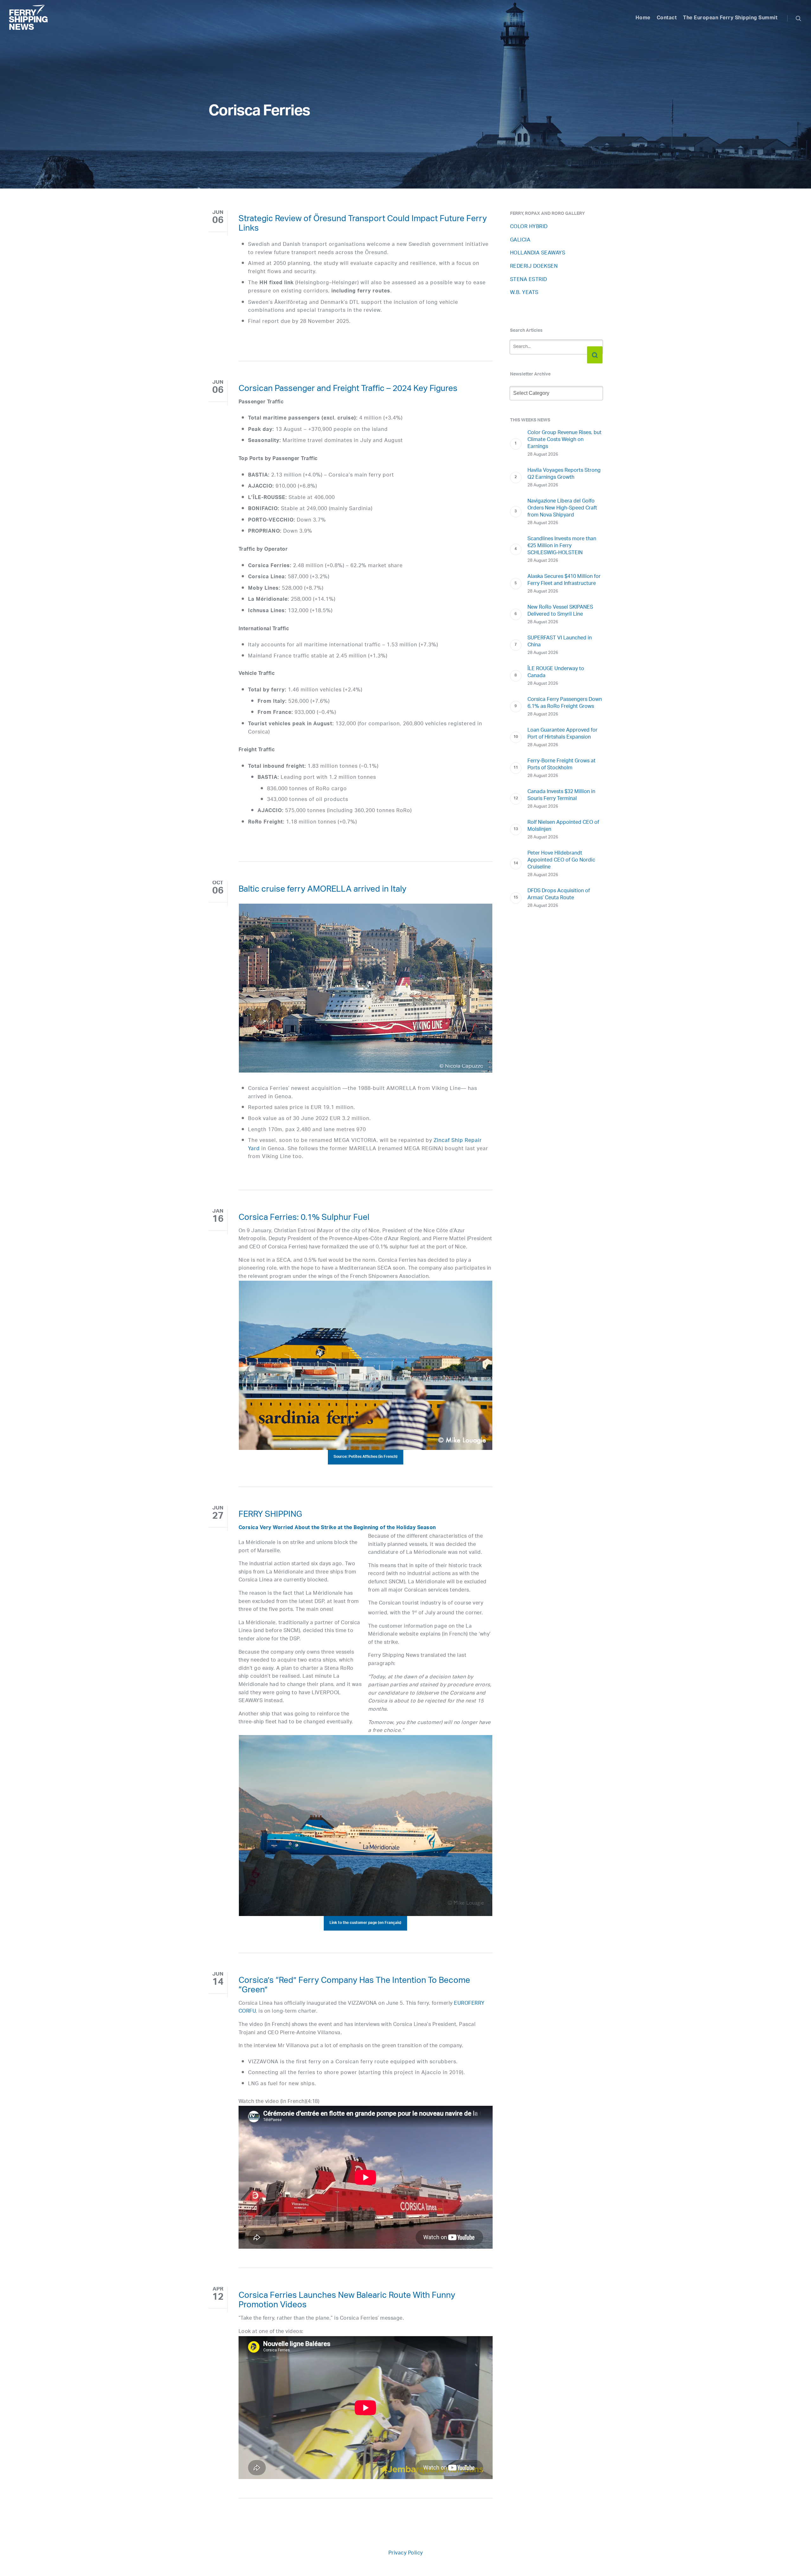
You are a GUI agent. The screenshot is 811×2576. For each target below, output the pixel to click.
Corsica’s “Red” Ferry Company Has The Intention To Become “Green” (354, 1986)
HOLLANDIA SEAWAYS (538, 253)
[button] (366, 1457)
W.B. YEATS (524, 293)
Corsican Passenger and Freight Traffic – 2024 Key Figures (348, 390)
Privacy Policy (406, 2553)
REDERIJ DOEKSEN (534, 267)
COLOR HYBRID (529, 227)
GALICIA (520, 240)
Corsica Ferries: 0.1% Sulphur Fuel (304, 1219)
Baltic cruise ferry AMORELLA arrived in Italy (322, 890)
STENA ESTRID (529, 280)
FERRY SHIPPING (270, 1515)
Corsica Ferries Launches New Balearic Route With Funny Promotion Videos (347, 2301)
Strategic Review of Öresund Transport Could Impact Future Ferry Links (363, 225)
